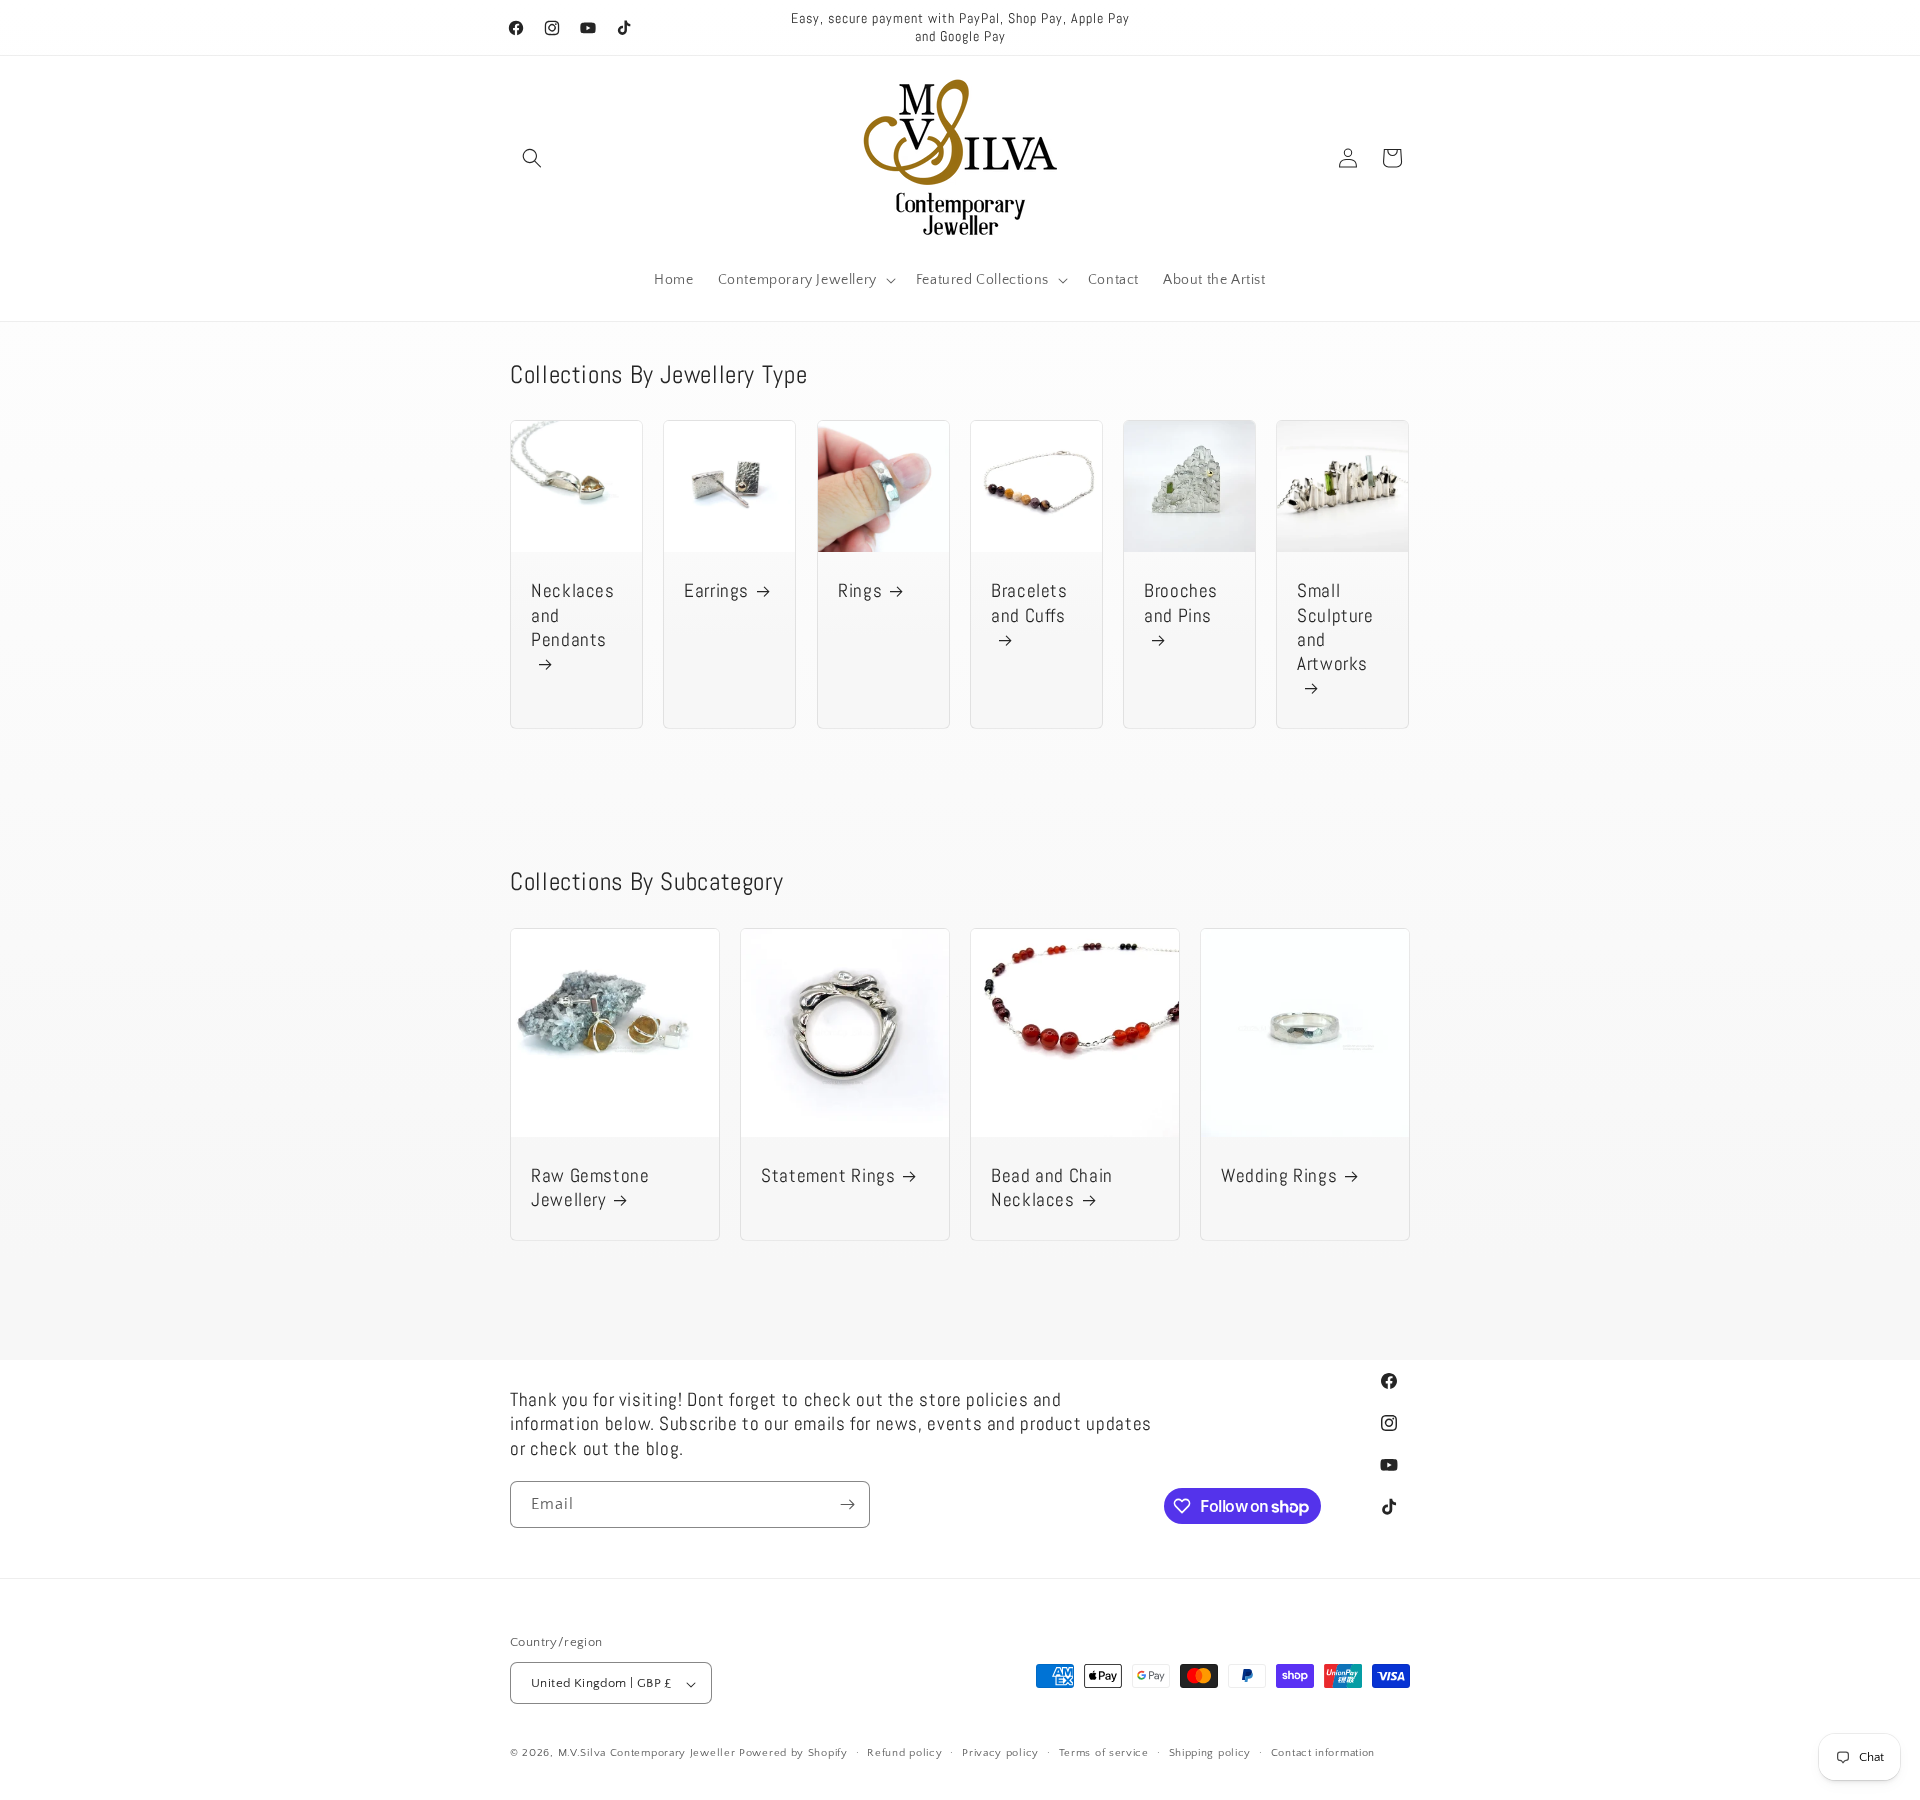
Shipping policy (1210, 1753)
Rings (860, 592)
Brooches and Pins (1181, 604)
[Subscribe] (847, 1504)
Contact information (1323, 1753)
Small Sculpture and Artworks (1335, 628)
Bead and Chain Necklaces (1052, 1188)
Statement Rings (828, 1176)
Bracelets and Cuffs (1029, 604)
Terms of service (1104, 1753)
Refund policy (904, 1753)
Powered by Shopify (793, 1754)
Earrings (716, 592)
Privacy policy (1000, 1753)
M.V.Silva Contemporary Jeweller (647, 1754)
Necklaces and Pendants (573, 616)
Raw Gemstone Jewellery (590, 1188)
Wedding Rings (1279, 1176)
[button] (532, 158)
